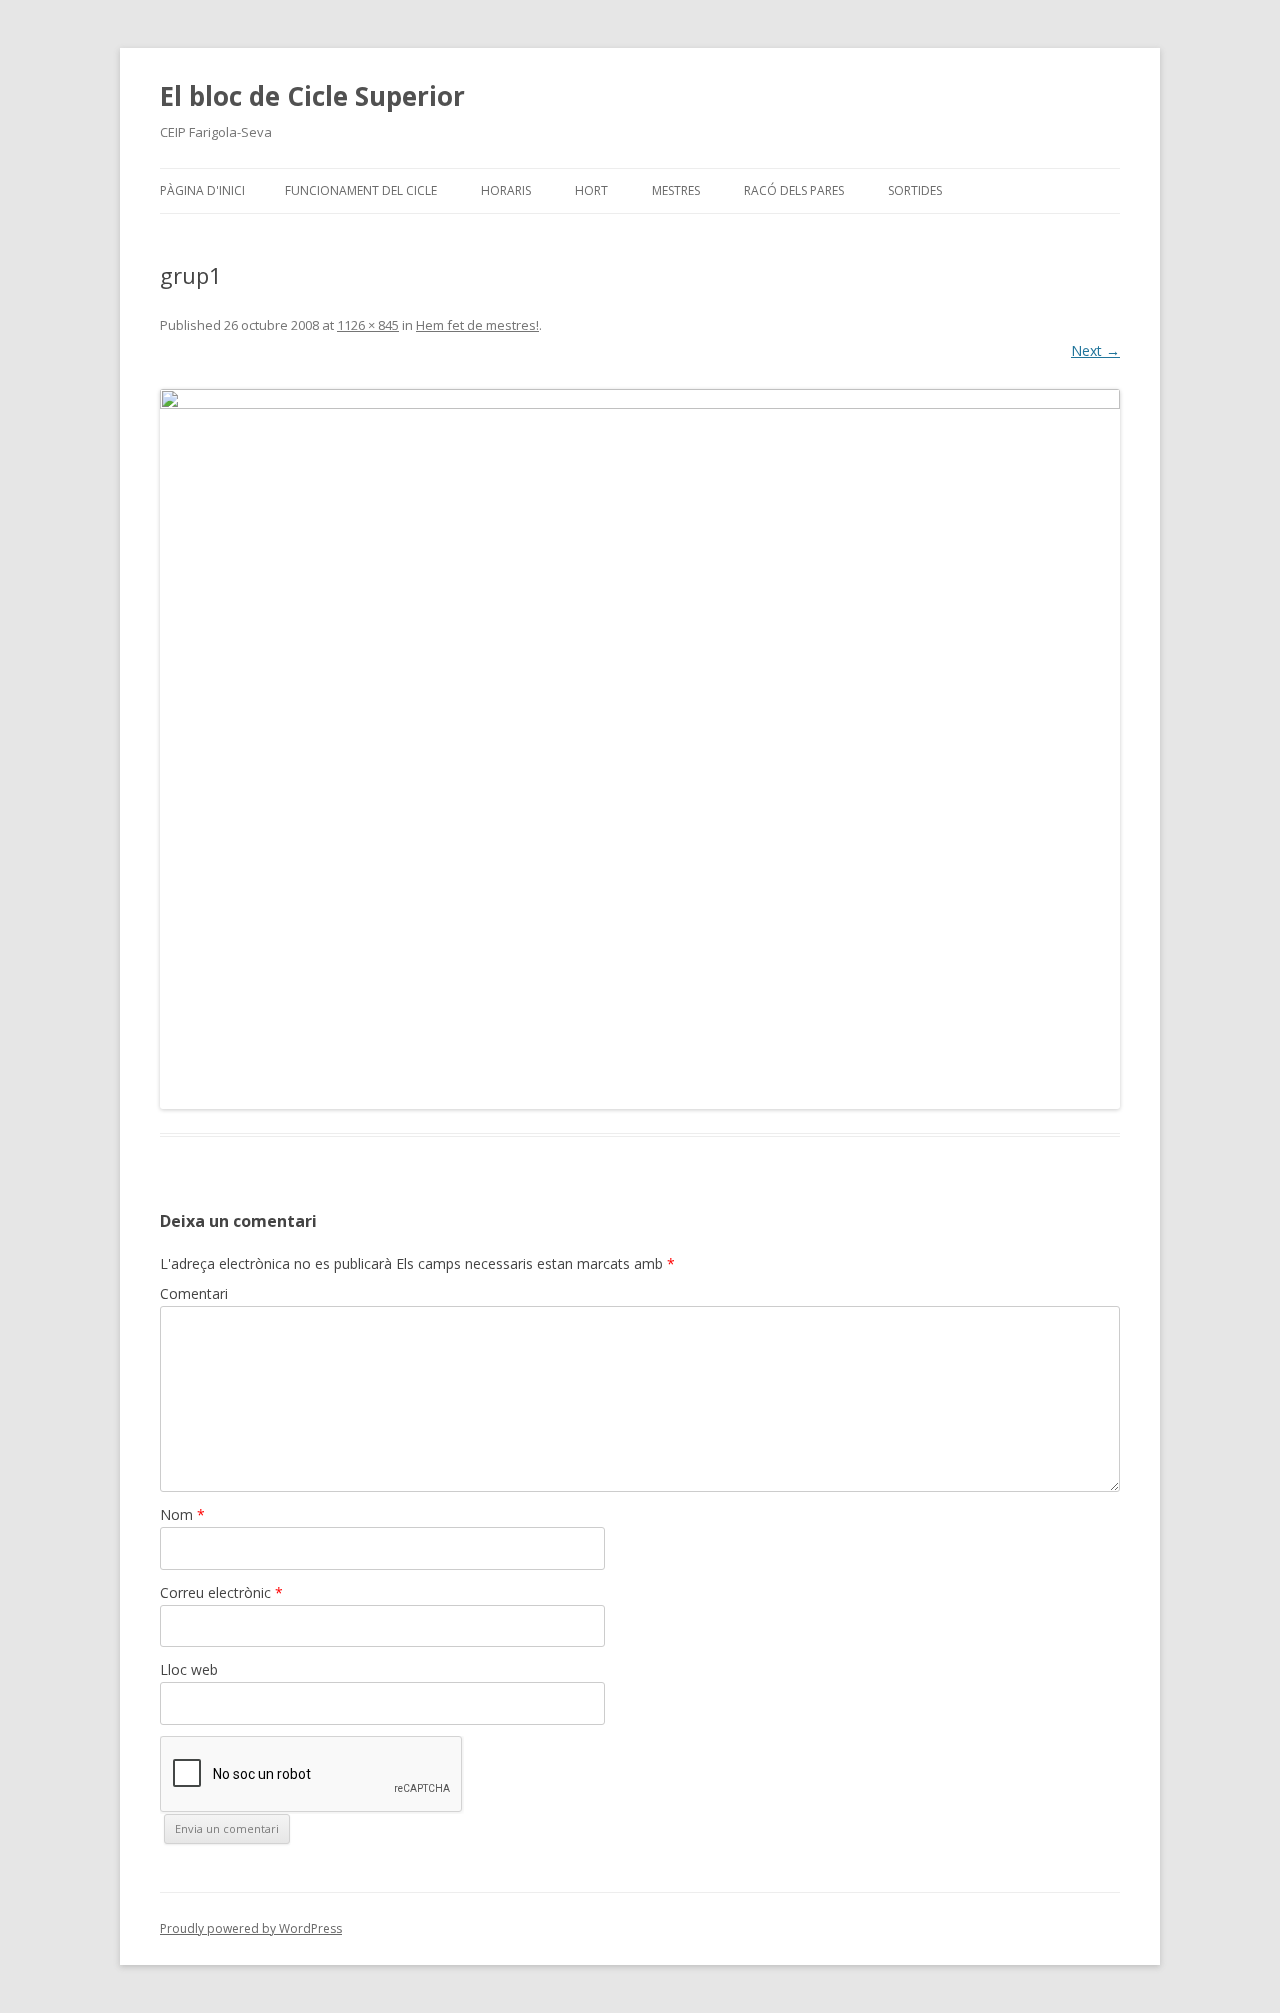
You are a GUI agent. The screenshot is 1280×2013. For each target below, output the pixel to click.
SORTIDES (915, 190)
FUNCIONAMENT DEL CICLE (361, 190)
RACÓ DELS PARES (794, 190)
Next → (1095, 350)
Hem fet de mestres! (477, 325)
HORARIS (506, 190)
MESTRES (676, 190)
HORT (591, 190)
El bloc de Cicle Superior (312, 96)
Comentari (194, 1293)
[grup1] (640, 749)
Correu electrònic (221, 1592)
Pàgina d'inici (202, 190)
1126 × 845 (368, 325)
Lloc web (189, 1669)
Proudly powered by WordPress (251, 1928)
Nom (182, 1514)
